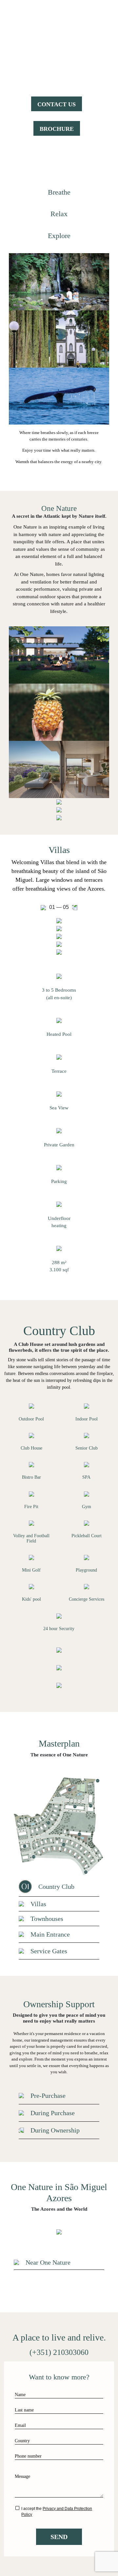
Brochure (57, 129)
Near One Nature (48, 2262)
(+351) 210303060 (59, 2352)
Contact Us (57, 104)
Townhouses (47, 1919)
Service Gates (49, 1951)
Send (59, 2537)
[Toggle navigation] (104, 21)
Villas (38, 1904)
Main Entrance (50, 1934)
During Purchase (53, 2113)
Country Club (56, 1887)
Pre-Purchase (48, 2096)
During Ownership (55, 2130)
